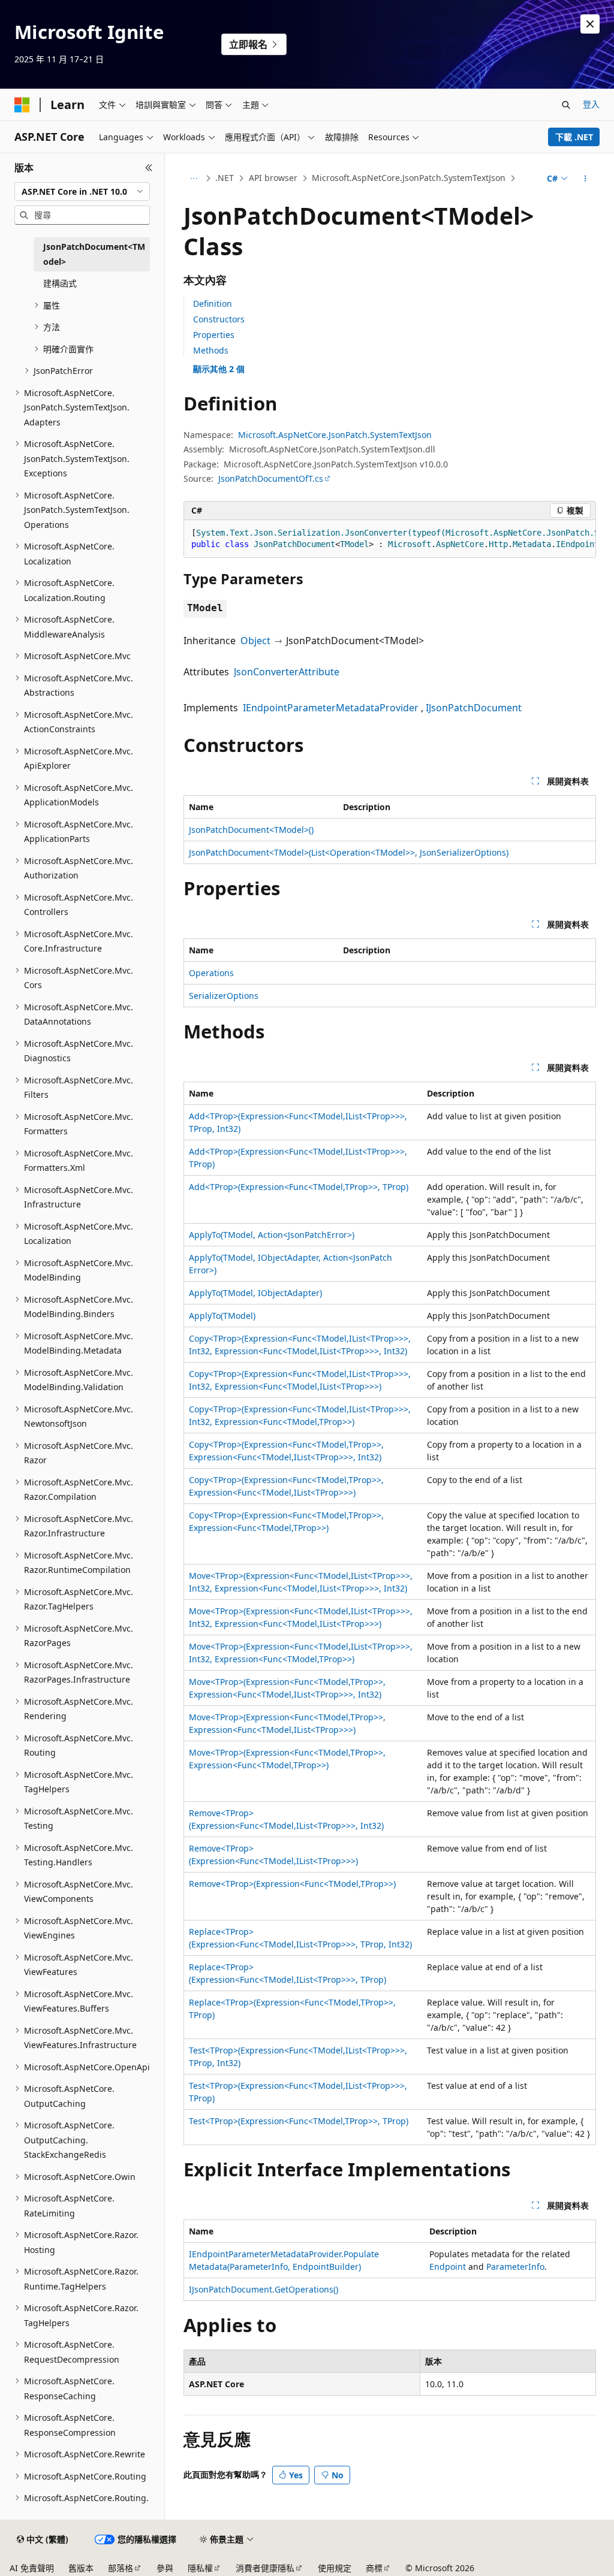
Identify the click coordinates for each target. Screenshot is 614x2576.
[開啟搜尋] (566, 105)
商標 (374, 2568)
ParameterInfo (515, 2267)
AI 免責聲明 (32, 2568)
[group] (390, 539)
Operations (211, 973)
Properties (214, 335)
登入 (591, 104)
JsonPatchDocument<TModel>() (251, 830)
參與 (165, 2568)
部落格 (121, 2568)
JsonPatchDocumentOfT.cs (271, 478)
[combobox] (82, 192)
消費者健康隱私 (265, 2568)
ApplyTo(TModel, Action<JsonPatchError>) (272, 1235)
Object (255, 641)
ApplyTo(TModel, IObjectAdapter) (255, 1293)
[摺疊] (149, 168)
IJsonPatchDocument (474, 708)
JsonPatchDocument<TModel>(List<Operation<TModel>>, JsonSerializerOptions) (349, 852)
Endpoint (448, 2267)
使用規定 (335, 2568)
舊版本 (81, 2568)
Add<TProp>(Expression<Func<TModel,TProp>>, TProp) (299, 1187)
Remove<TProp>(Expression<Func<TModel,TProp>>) (292, 1884)
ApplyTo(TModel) (222, 1316)
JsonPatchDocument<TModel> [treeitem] (94, 254)
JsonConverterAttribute (287, 672)
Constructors (219, 319)
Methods (211, 350)
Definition (213, 303)
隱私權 (200, 2568)
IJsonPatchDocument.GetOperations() (264, 2289)
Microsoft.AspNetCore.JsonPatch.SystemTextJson (409, 178)
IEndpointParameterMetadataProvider (331, 708)
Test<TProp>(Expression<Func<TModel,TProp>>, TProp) (299, 2121)
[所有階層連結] (194, 179)
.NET (225, 178)
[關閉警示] (590, 24)
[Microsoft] (22, 105)
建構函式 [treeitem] (60, 283)
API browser (273, 178)
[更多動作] (585, 179)
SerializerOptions (224, 996)
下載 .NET (574, 137)
